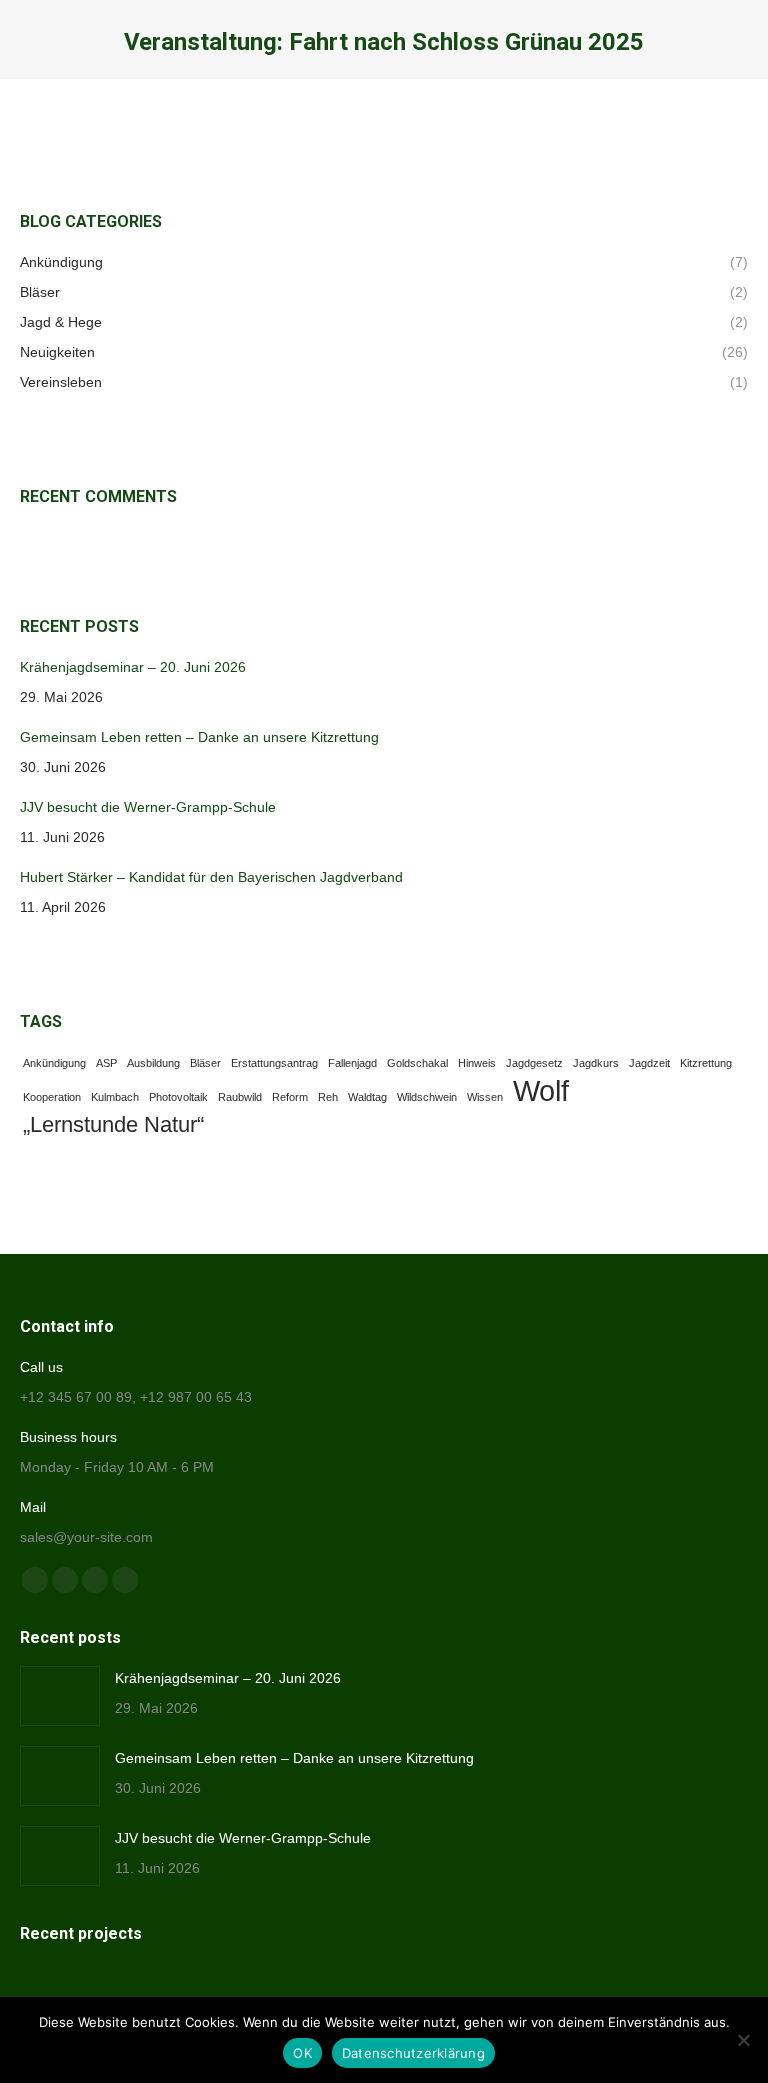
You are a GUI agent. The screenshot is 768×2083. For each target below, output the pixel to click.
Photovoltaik (178, 1097)
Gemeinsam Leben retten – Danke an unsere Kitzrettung (199, 737)
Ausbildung (153, 1063)
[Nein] (743, 2040)
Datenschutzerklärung (413, 2053)
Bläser (205, 1063)
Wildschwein (427, 1097)
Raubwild (240, 1097)
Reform (290, 1097)
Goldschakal (417, 1063)
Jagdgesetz (534, 1063)
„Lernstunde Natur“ (113, 1124)
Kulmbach (115, 1097)
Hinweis (477, 1063)
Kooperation (52, 1097)
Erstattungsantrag (274, 1063)
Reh (328, 1097)
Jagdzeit (649, 1063)
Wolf (541, 1090)
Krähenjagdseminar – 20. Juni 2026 (133, 667)
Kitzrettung (706, 1063)
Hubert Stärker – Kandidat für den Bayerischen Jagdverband (211, 877)
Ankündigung (54, 1063)
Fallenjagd (352, 1063)
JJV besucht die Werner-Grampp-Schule (148, 807)
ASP (106, 1063)
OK (302, 2053)
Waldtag (367, 1097)
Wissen (485, 1097)
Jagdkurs (596, 1063)
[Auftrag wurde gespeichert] (60, 1696)
